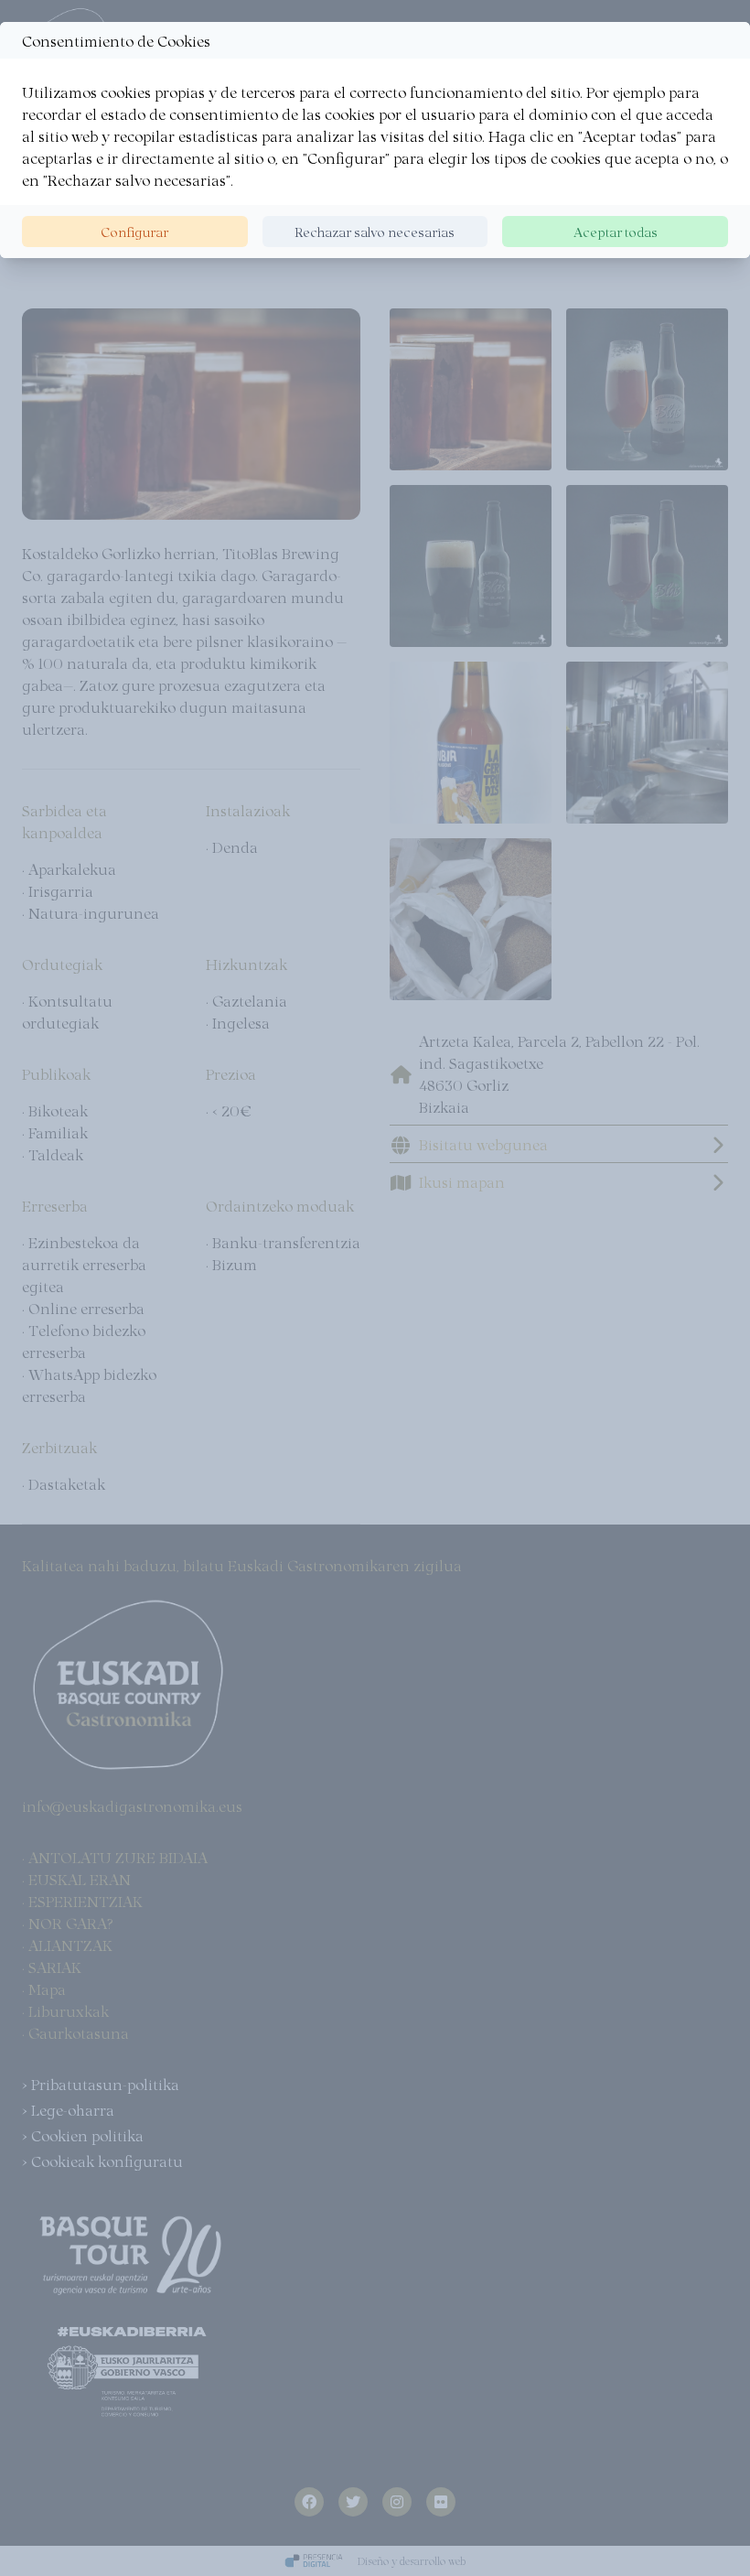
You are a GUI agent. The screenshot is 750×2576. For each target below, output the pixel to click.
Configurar (134, 231)
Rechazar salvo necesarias (375, 231)
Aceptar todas (616, 231)
